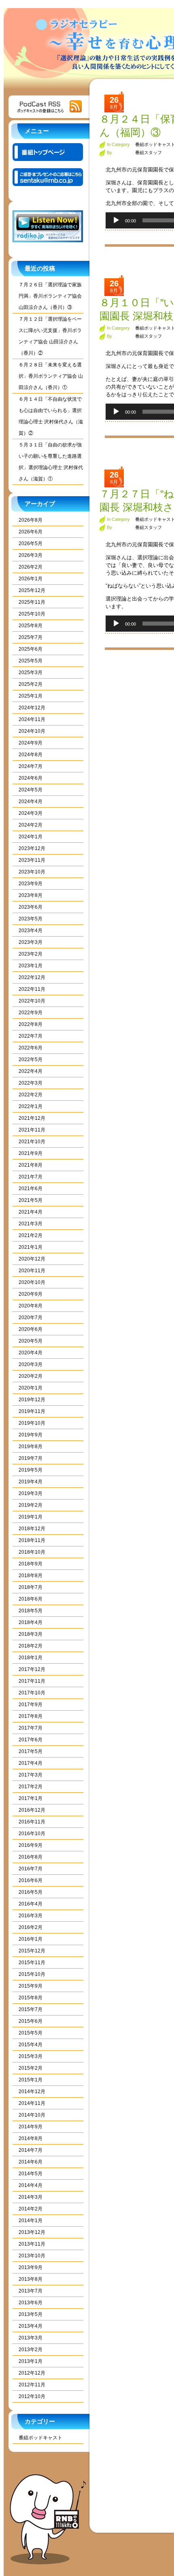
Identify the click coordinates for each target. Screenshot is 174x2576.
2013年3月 (31, 2338)
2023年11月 (32, 860)
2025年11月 (32, 602)
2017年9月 (31, 1705)
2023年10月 (32, 872)
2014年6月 (31, 2162)
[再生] (116, 220)
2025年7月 (31, 637)
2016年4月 (31, 1904)
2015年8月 (31, 1998)
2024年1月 (31, 837)
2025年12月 (32, 590)
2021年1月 (31, 1247)
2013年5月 (31, 2314)
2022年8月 (31, 1024)
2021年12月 (32, 1118)
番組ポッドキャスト (40, 2438)
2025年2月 (31, 684)
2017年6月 (31, 1740)
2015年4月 (31, 2045)
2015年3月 (31, 2056)
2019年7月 (31, 1458)
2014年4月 (31, 2185)
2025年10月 (32, 614)
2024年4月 (31, 802)
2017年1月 (31, 1798)
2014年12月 (32, 2092)
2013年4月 (31, 2326)
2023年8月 (31, 895)
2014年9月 (31, 2127)
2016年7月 (31, 1869)
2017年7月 (31, 1728)
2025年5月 (31, 661)
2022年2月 (31, 1095)
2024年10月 (32, 731)
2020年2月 (31, 1376)
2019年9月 (31, 1435)
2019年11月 (32, 1411)
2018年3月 (31, 1634)
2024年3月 (31, 813)
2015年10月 (32, 1974)
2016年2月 (31, 1927)
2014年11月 (32, 2103)
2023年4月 (31, 931)
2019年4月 (31, 1482)
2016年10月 (32, 1834)
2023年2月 (31, 954)
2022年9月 (31, 1013)
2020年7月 (31, 1318)
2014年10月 (32, 2115)
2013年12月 (32, 2232)
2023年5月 (31, 919)
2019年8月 (31, 1447)
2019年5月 (31, 1470)
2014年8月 (31, 2138)
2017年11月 (32, 1681)
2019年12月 (32, 1400)
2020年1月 (31, 1388)
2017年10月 (32, 1693)
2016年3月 (31, 1916)
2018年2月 (31, 1646)
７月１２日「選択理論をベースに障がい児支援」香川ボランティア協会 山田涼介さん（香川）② (50, 336)
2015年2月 (31, 2068)
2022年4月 (31, 1071)
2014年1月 (31, 2221)
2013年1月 (31, 2361)
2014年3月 (31, 2197)
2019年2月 (31, 1505)
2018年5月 (31, 1611)
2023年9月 (31, 884)
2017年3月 (31, 1775)
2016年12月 (32, 1810)
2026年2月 (31, 567)
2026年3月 (31, 555)
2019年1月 (31, 1517)
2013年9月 (31, 2267)
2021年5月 (31, 1200)
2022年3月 (31, 1083)
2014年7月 (31, 2150)
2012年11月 (32, 2385)
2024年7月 (31, 766)
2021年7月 (31, 1177)
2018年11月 (32, 1540)
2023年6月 (31, 907)
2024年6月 (31, 778)
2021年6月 (31, 1189)
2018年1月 (31, 1658)
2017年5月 (31, 1751)
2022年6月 (31, 1048)
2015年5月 (31, 2033)
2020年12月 (32, 1259)
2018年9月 (31, 1564)
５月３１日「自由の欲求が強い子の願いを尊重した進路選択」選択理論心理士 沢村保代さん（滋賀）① (51, 462)
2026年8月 (31, 520)
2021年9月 (31, 1153)
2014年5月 (31, 2174)
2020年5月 (31, 1341)
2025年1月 (31, 696)
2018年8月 (31, 1576)
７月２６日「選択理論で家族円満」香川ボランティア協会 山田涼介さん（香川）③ (50, 296)
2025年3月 (31, 673)
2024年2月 (31, 825)
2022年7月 (31, 1036)
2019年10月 (32, 1423)
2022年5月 (31, 1060)
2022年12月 (32, 977)
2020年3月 (31, 1364)
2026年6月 (31, 532)
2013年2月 (31, 2350)
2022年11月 (32, 989)
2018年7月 (31, 1587)
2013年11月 (32, 2244)
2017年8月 (31, 1716)
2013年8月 (31, 2279)
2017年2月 (31, 1787)
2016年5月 (31, 1892)
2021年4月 (31, 1212)
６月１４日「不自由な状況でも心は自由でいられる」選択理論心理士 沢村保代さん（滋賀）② (51, 416)
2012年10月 (32, 2396)
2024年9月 (31, 743)
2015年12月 (32, 1951)
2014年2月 (31, 2209)
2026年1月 (31, 579)
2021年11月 (32, 1130)
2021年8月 (31, 1165)
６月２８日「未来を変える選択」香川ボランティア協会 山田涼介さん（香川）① (51, 376)
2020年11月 (32, 1271)
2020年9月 (31, 1294)
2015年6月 (31, 2021)
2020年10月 (32, 1282)
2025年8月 (31, 626)
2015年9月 (31, 1986)
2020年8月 (31, 1306)
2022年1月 (31, 1106)
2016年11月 (32, 1822)
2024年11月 (32, 719)
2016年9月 (31, 1845)
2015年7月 (31, 2009)
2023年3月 (31, 942)
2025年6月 (31, 649)
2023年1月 (31, 966)
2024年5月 (31, 790)
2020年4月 (31, 1353)
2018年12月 (32, 1529)
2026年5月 (31, 544)
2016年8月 (31, 1857)
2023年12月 (32, 848)
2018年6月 (31, 1599)
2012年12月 (32, 2373)
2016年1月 (31, 1939)
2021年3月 (31, 1224)
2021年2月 (31, 1235)
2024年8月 (31, 755)
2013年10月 (32, 2256)
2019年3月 (31, 1493)
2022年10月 (32, 1001)
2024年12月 (32, 708)
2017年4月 (31, 1763)
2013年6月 (31, 2303)
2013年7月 (31, 2291)
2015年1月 (31, 2080)
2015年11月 (32, 1963)
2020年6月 (31, 1329)
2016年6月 (31, 1880)
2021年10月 (32, 1142)
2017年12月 (32, 1669)
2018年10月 (32, 1552)
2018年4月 (31, 1622)
